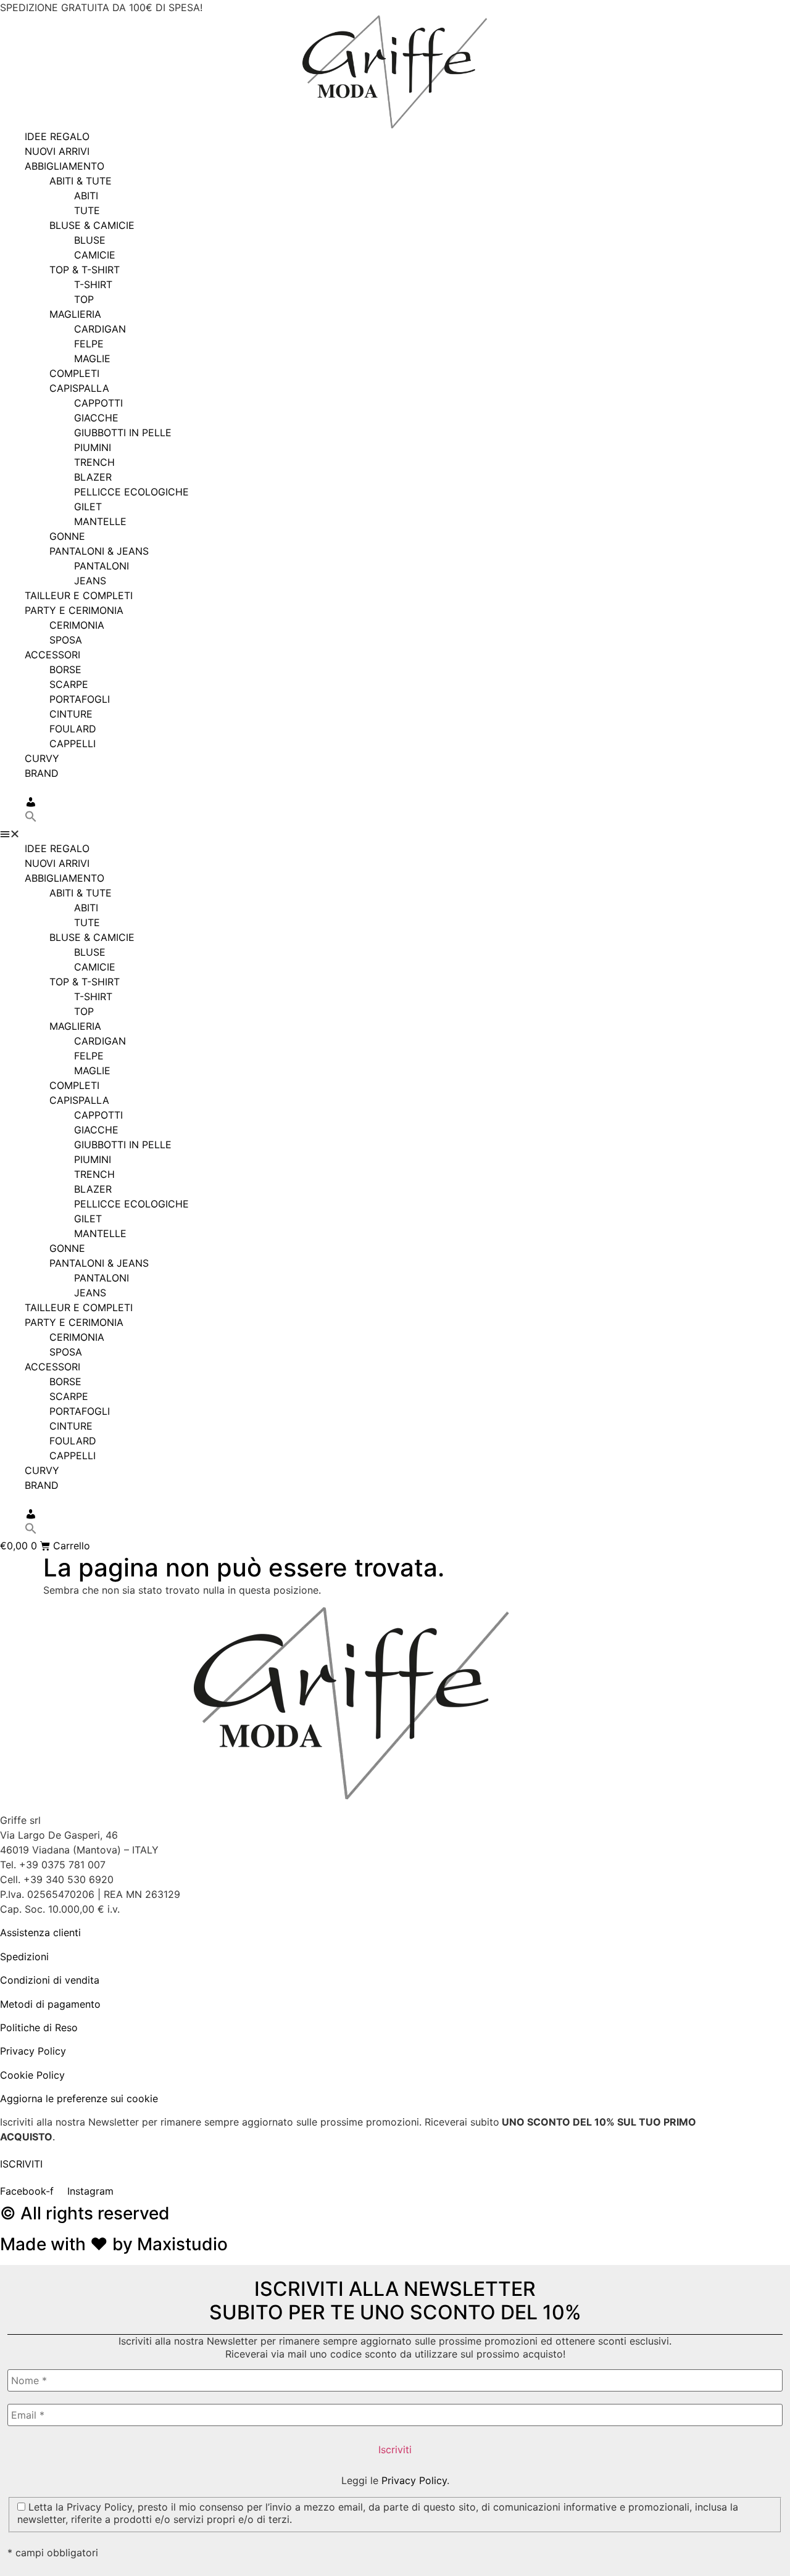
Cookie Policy (32, 2075)
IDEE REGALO (57, 136)
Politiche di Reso (39, 2027)
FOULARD (73, 729)
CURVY (42, 758)
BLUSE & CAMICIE (92, 225)
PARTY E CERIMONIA (74, 610)
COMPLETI (74, 373)
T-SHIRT (93, 284)
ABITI (86, 196)
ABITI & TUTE (81, 181)
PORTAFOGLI (80, 699)
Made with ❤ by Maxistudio (114, 2244)
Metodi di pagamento (50, 2004)
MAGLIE (92, 358)
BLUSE (90, 240)
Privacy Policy (33, 2051)
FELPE (89, 344)
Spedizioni (24, 1957)
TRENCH (94, 462)
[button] (31, 819)
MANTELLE (100, 521)
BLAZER (93, 477)
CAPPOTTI (98, 403)
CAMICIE (95, 255)
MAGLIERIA (75, 314)
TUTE (87, 210)
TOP (84, 299)
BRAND (42, 773)
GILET (88, 507)
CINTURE (71, 714)
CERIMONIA (77, 625)
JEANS (90, 581)
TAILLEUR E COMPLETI (79, 595)
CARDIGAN (100, 329)
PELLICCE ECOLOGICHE (131, 492)
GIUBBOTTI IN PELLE (123, 433)
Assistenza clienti (40, 1932)
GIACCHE (96, 418)
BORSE (65, 669)
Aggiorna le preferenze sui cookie (79, 2098)
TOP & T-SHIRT (85, 270)
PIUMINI (93, 447)
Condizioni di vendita (50, 1980)
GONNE (67, 536)
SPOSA (66, 640)
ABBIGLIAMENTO (64, 166)
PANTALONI (102, 566)
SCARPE (69, 684)
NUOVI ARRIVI (57, 151)
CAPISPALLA (79, 388)
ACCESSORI (52, 655)
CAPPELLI (73, 743)
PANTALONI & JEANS (99, 551)
